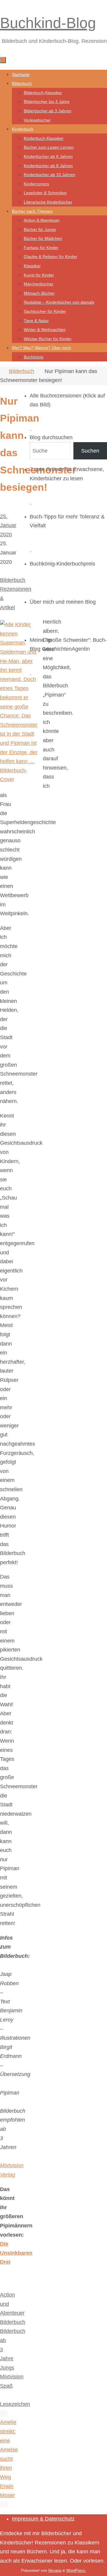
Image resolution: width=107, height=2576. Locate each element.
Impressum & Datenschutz (43, 2519)
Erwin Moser (7, 2491)
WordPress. (76, 2570)
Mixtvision (12, 2377)
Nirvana (55, 2570)
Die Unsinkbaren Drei (16, 2253)
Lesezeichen (15, 2404)
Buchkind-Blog (48, 23)
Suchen (90, 451)
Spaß (6, 2386)
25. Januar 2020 (8, 525)
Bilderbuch (22, 371)
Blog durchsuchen (51, 437)
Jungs (7, 2368)
